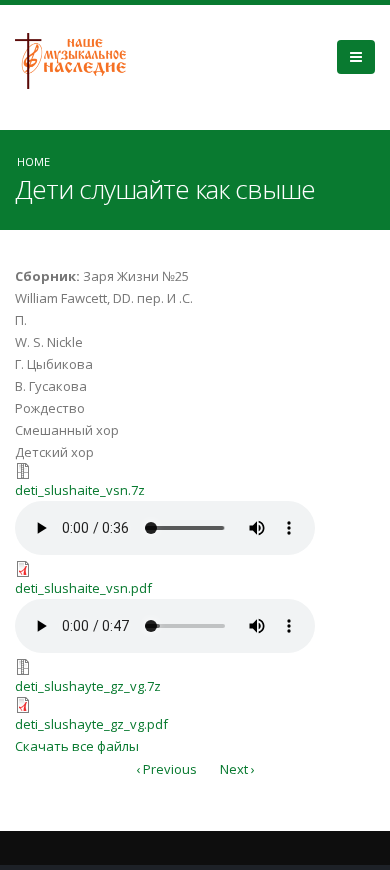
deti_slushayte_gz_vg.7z (88, 686)
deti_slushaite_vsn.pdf (83, 588)
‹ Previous (166, 769)
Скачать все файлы (77, 746)
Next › (237, 769)
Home (33, 161)
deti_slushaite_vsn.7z (80, 490)
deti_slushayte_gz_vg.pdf (91, 724)
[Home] (78, 59)
